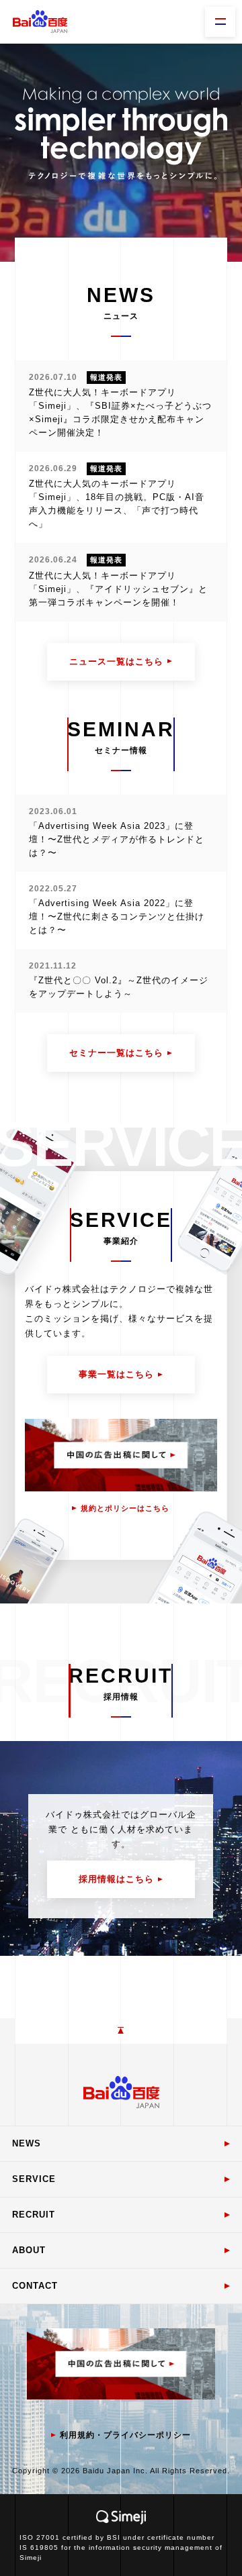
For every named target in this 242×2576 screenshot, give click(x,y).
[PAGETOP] (121, 2031)
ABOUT (29, 2250)
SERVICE (34, 2179)
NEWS (27, 2143)
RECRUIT (34, 2215)
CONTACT (35, 2286)
